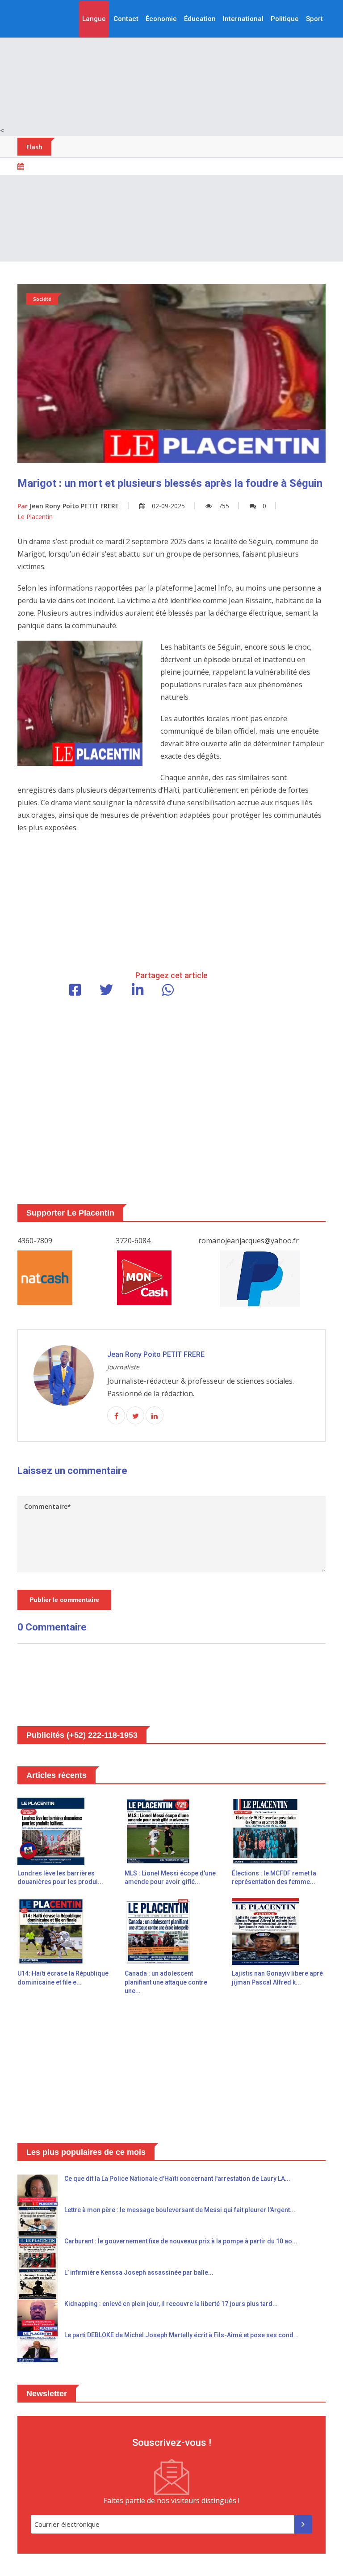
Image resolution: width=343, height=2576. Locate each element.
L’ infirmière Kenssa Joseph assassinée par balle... (139, 2272)
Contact (126, 19)
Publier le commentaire (64, 1600)
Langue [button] (94, 19)
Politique (285, 19)
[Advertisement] (171, 63)
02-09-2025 (168, 506)
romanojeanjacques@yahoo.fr (249, 1241)
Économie (161, 19)
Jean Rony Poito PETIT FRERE (68, 506)
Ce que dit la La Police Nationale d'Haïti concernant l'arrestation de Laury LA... (177, 2179)
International (243, 19)
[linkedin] (155, 1416)
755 (224, 506)
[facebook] (116, 1416)
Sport (314, 19)
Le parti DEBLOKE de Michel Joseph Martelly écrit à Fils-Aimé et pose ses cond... (182, 2335)
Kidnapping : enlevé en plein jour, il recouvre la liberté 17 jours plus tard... (171, 2304)
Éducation (200, 19)
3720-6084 (133, 1241)
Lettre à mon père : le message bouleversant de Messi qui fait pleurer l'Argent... (180, 2210)
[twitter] (135, 1416)
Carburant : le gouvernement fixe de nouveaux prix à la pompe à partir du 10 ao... (181, 2241)
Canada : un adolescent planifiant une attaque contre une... (166, 1982)
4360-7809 (35, 1241)
